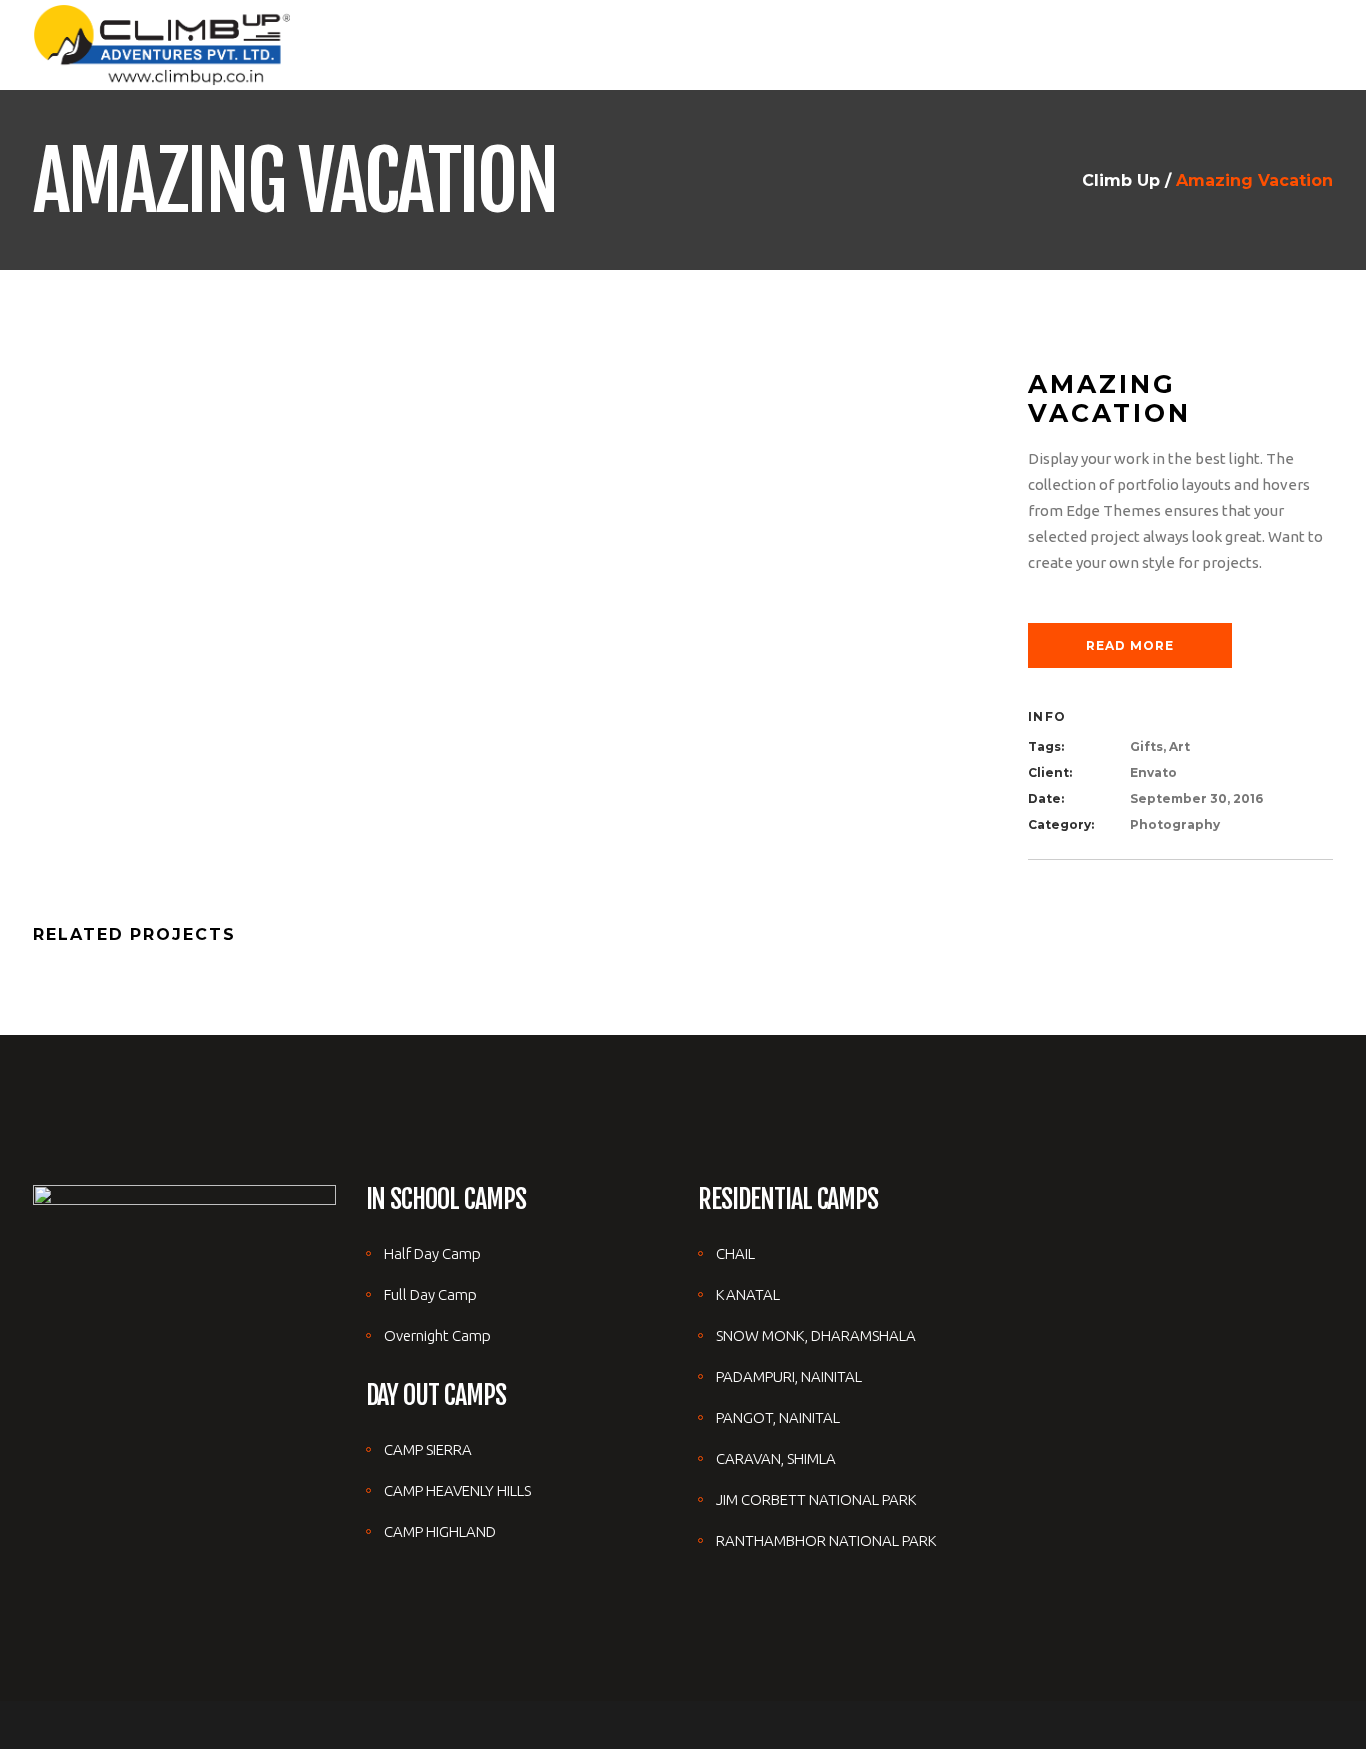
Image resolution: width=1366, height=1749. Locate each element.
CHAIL (735, 1253)
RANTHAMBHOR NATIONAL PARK (826, 1540)
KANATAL (748, 1294)
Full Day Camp (430, 1294)
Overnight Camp (437, 1335)
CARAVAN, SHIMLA (776, 1458)
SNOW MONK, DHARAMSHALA (816, 1335)
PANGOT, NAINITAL (778, 1417)
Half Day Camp (432, 1253)
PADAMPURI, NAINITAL (789, 1376)
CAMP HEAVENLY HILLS (457, 1490)
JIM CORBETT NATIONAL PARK (816, 1499)
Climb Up (1121, 181)
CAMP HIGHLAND (440, 1531)
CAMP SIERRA (428, 1449)
